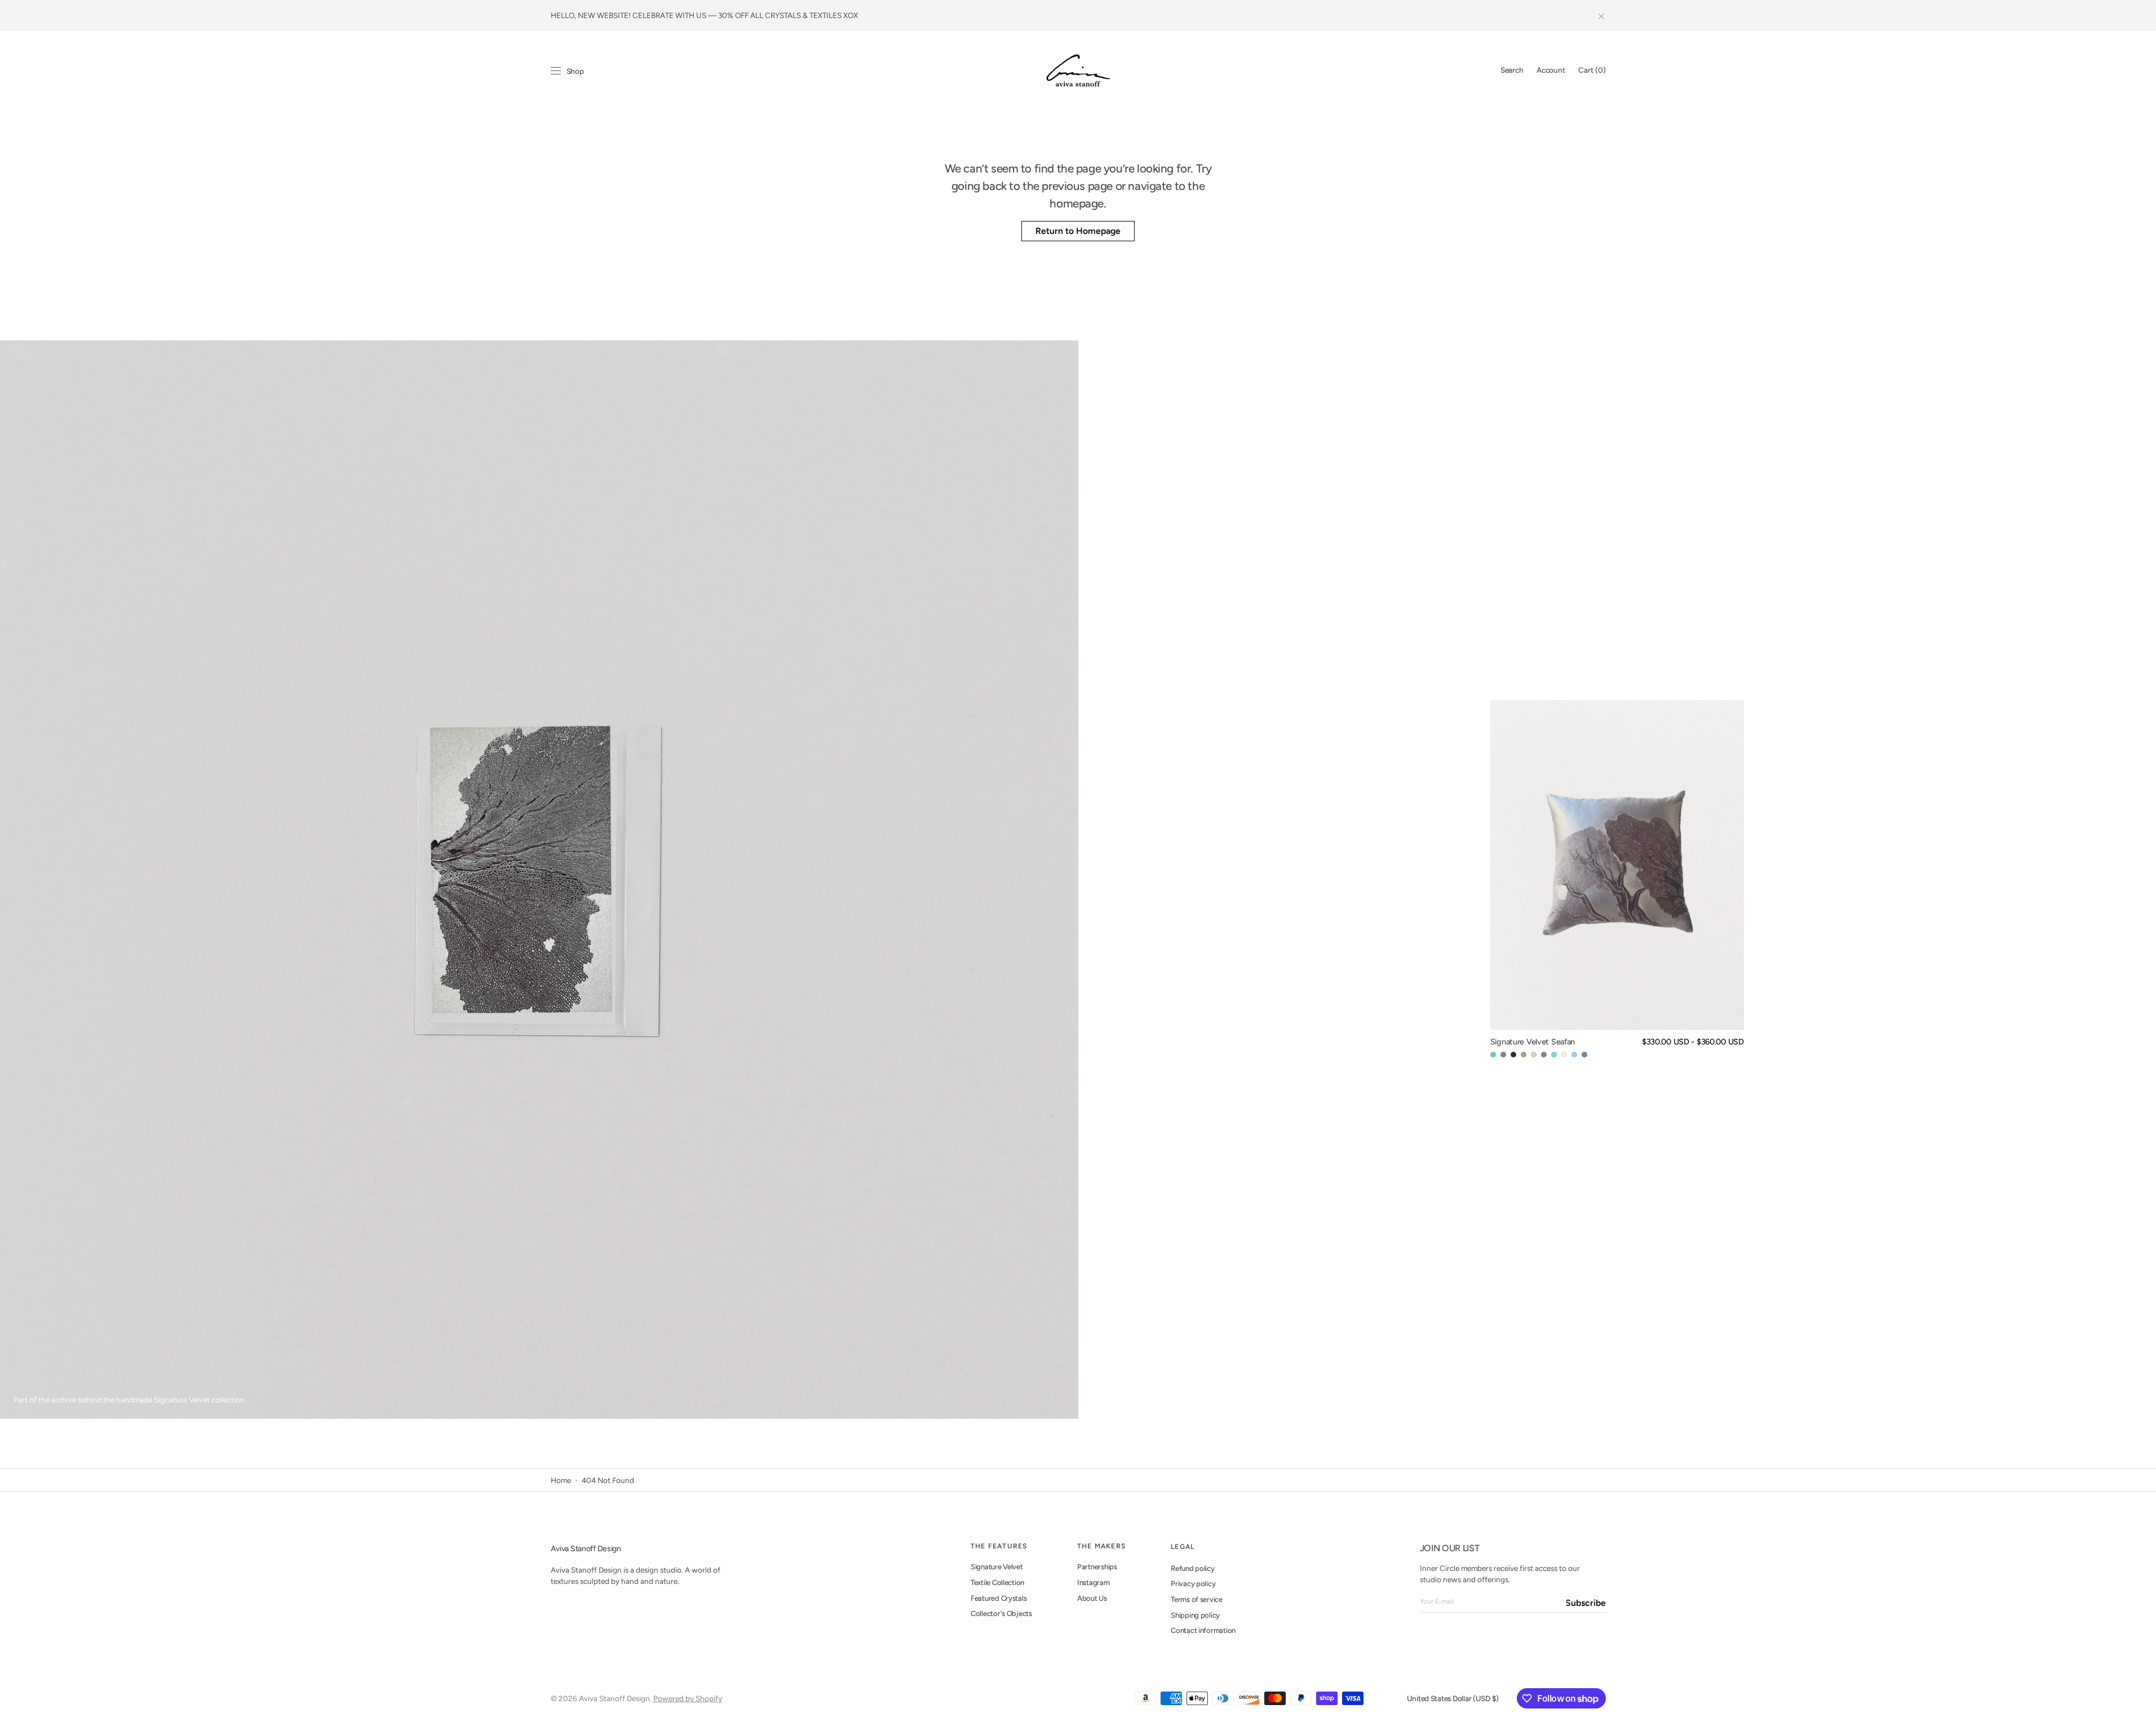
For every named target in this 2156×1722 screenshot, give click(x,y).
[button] (1512, 70)
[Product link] (1617, 880)
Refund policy (1193, 1568)
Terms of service (1197, 1599)
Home (561, 1480)
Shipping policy (1195, 1615)
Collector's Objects (1001, 1613)
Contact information (1203, 1630)
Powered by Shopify (688, 1698)
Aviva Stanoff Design (614, 1698)
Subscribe (1586, 1603)
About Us (1092, 1598)
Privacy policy (1193, 1584)
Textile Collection (997, 1582)
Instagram (1094, 1582)
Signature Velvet (997, 1567)
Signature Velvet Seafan (1533, 1042)
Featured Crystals (999, 1598)
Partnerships (1097, 1567)
